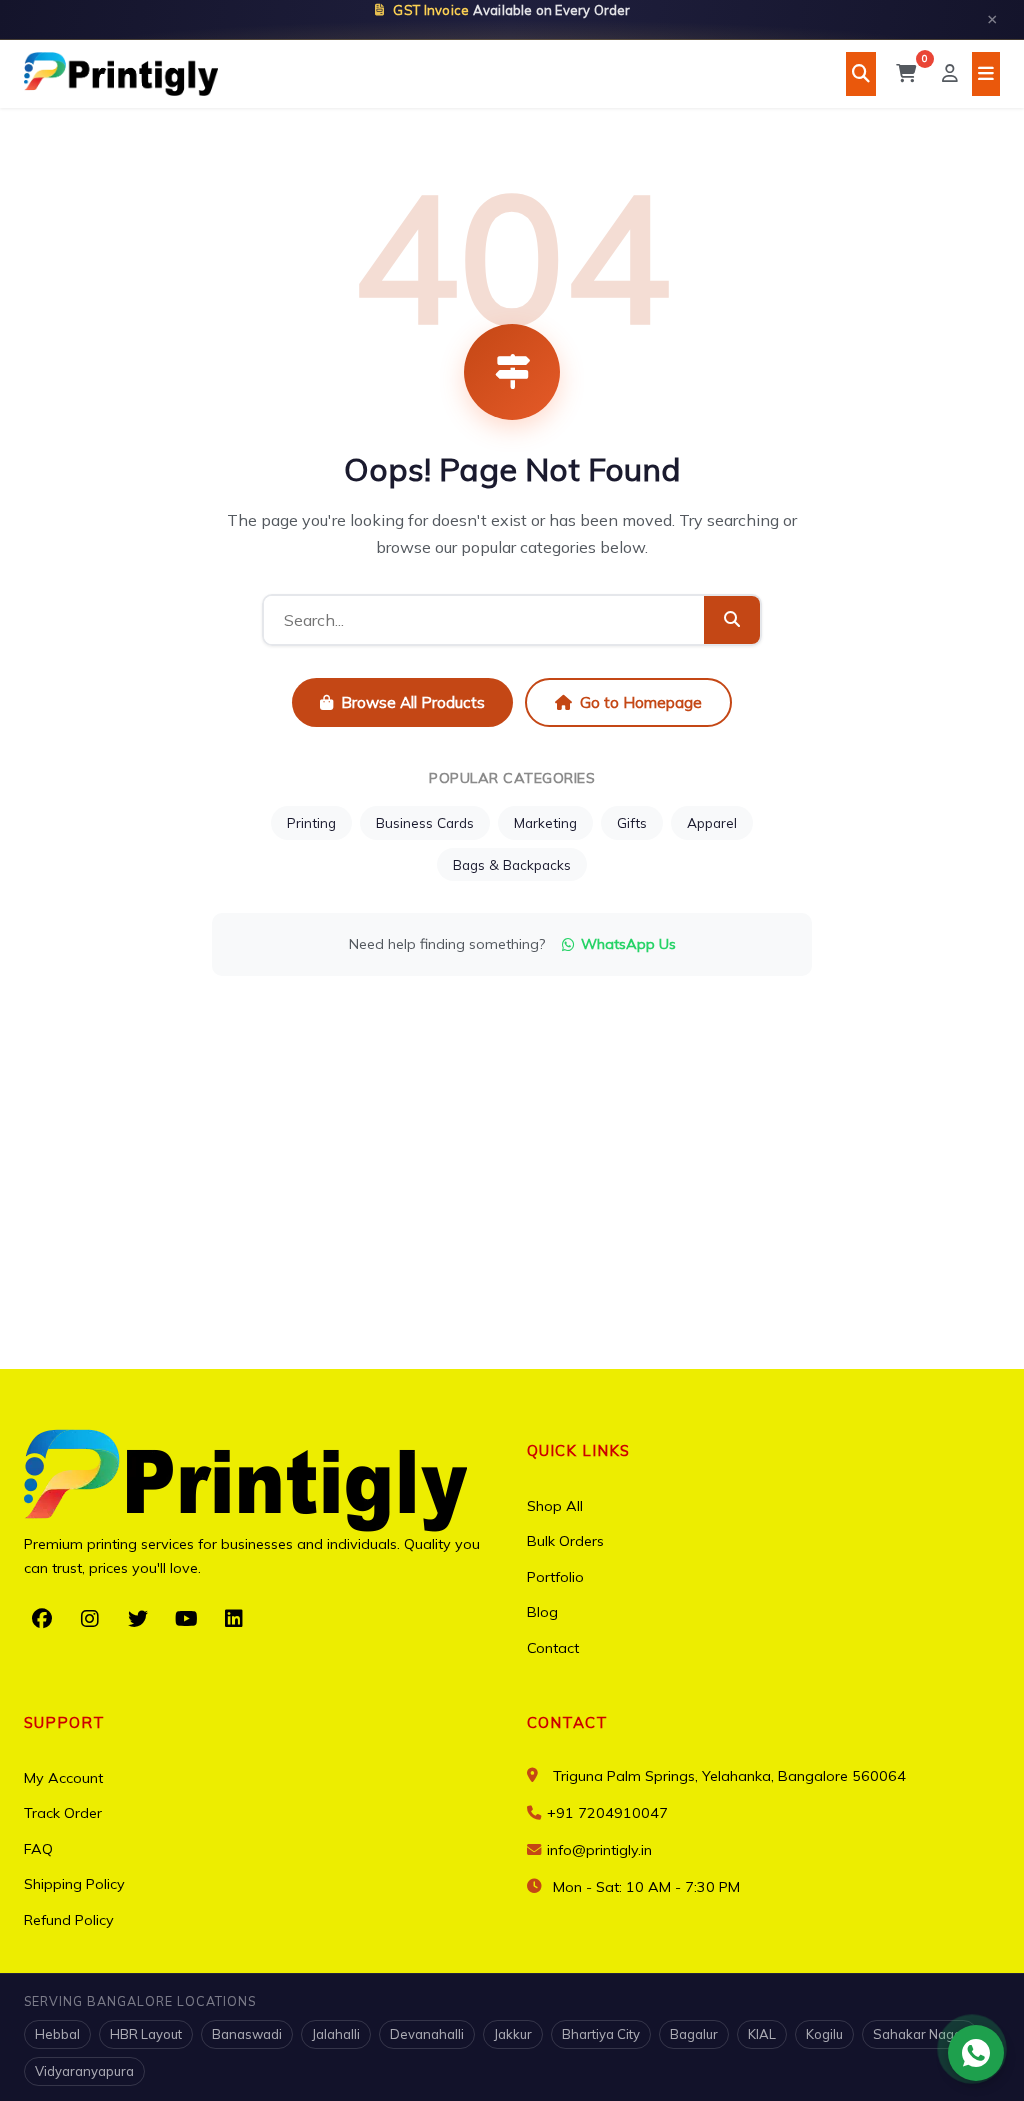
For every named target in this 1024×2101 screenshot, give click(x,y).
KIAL (762, 2034)
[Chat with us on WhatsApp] (976, 2053)
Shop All (555, 1506)
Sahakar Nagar (920, 2034)
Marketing (545, 822)
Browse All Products (413, 702)
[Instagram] (90, 1619)
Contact (553, 1648)
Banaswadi (247, 2034)
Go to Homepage (641, 702)
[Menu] (986, 74)
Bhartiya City (601, 2034)
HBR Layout (146, 2034)
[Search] (861, 74)
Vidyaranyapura (84, 2071)
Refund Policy (69, 1920)
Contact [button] (567, 1722)
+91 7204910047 (605, 1813)
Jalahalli (336, 2034)
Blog (542, 1612)
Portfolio (555, 1577)
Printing (311, 822)
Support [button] (64, 1722)
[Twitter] (138, 1619)
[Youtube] (186, 1619)
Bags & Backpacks (512, 864)
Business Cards (425, 822)
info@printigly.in (599, 1850)
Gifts (632, 822)
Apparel (712, 822)
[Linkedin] (234, 1619)
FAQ (38, 1849)
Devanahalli (427, 2034)
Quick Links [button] (578, 1450)
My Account (63, 1778)
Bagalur (694, 2034)
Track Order (63, 1813)
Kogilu (824, 2034)
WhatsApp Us (628, 944)
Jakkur (513, 2034)
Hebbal (57, 2034)
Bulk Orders (565, 1541)
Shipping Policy (74, 1884)
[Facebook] (42, 1619)
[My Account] (950, 74)
